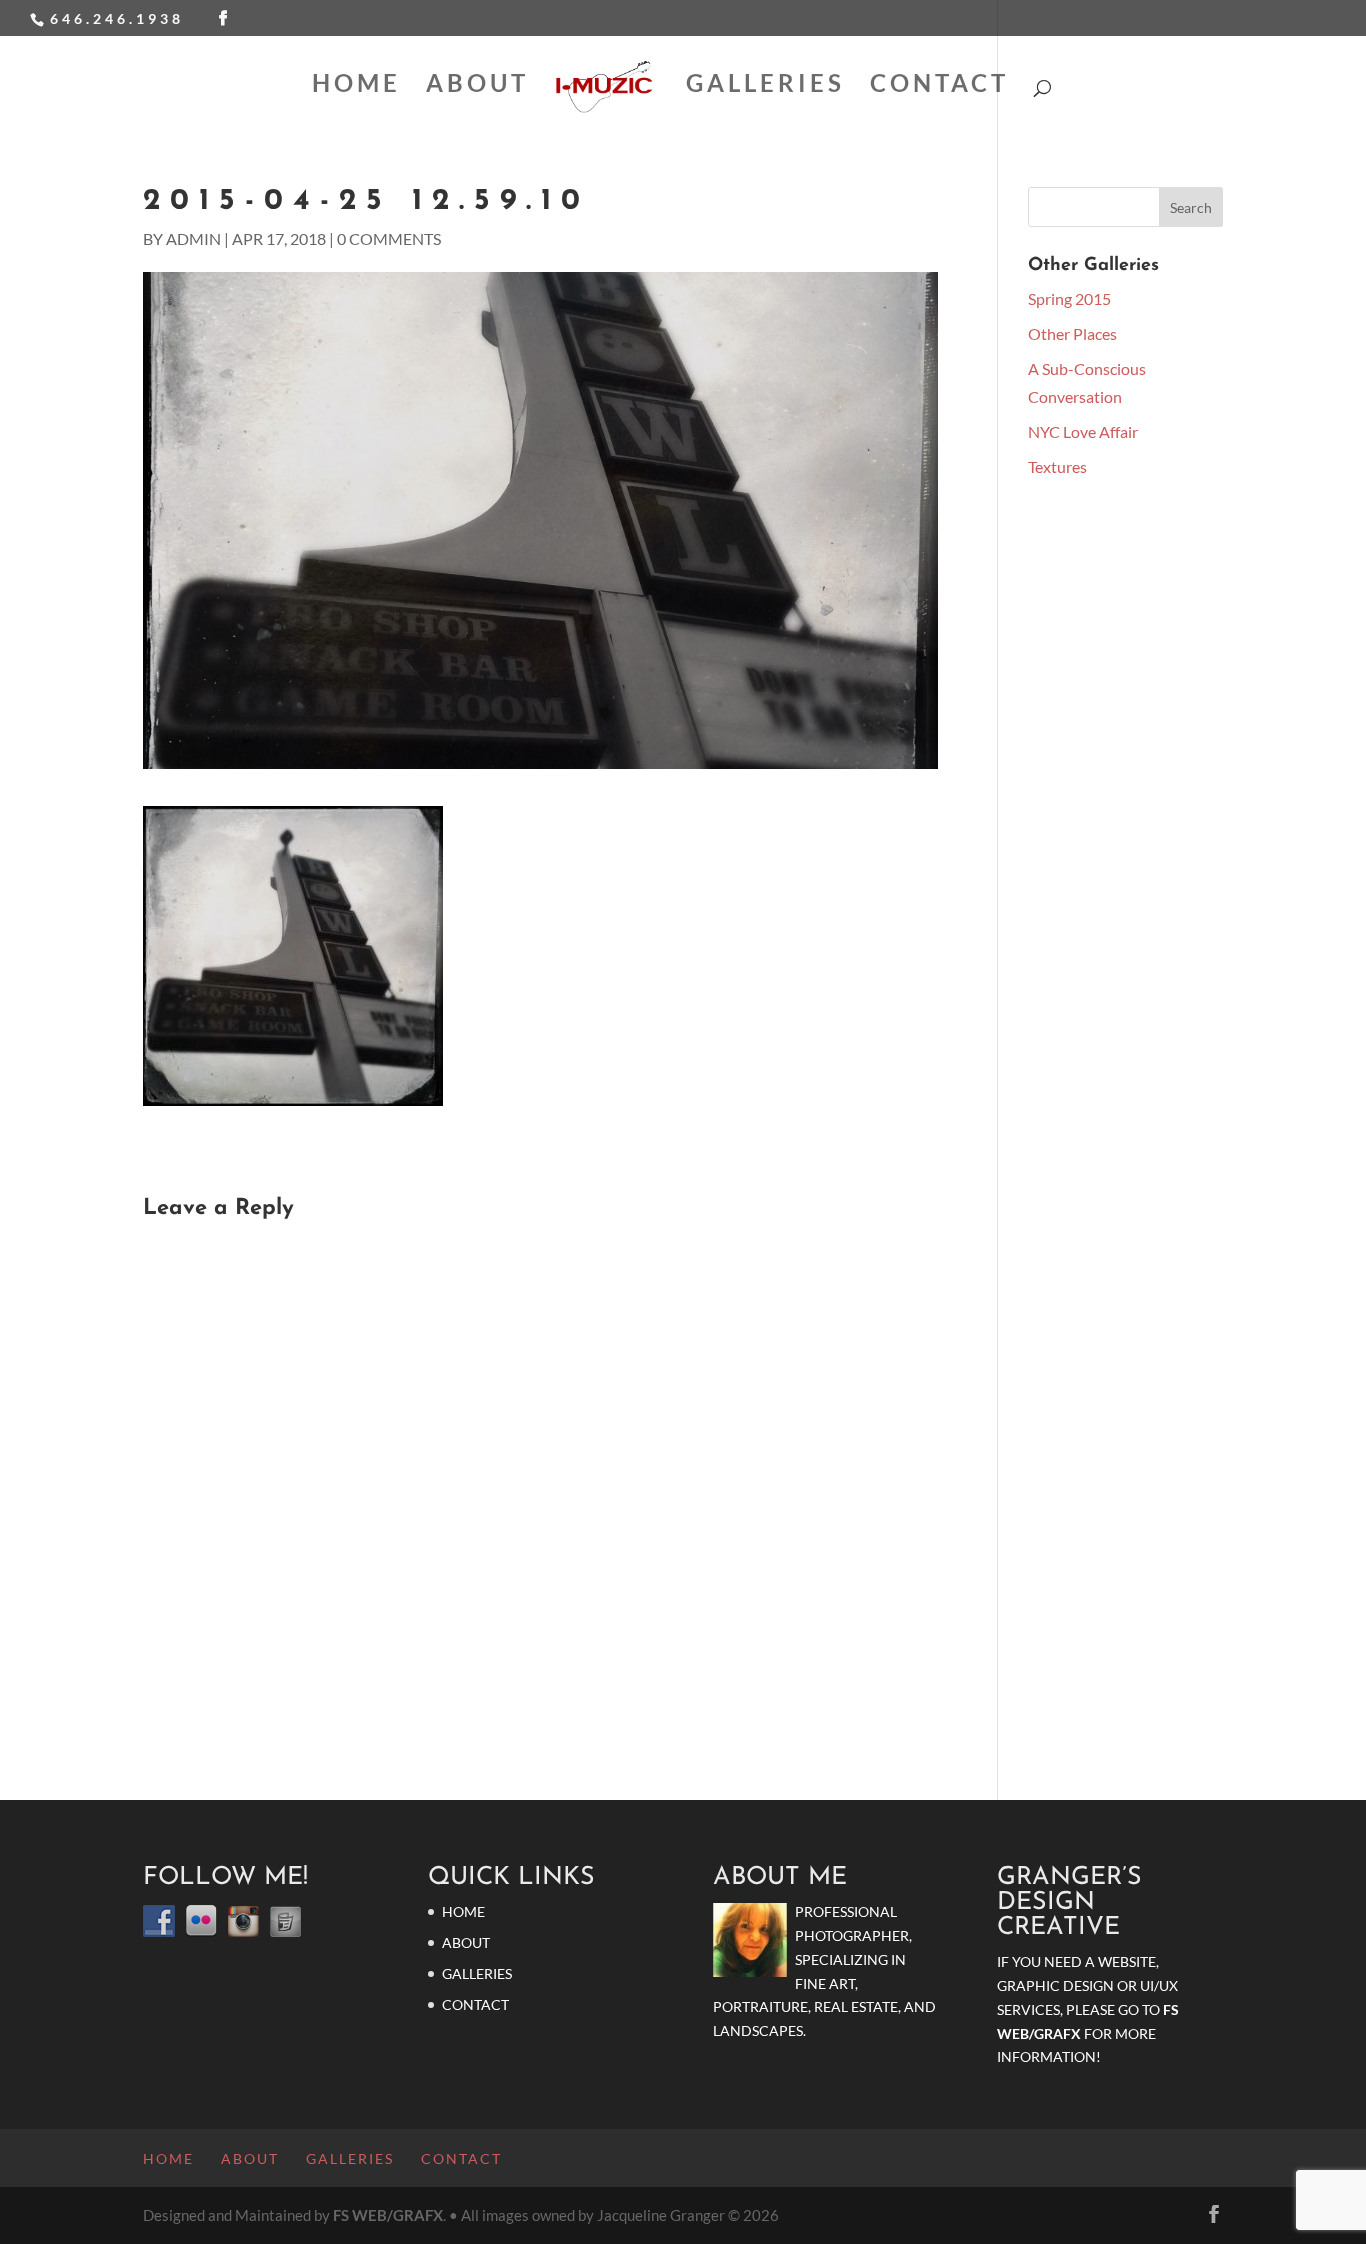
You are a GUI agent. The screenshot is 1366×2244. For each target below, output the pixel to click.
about (477, 86)
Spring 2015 (1069, 298)
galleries (765, 86)
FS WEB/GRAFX (388, 2215)
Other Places (1072, 333)
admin (193, 238)
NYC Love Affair (1083, 431)
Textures (1057, 466)
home (356, 86)
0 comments (389, 238)
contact (939, 86)
